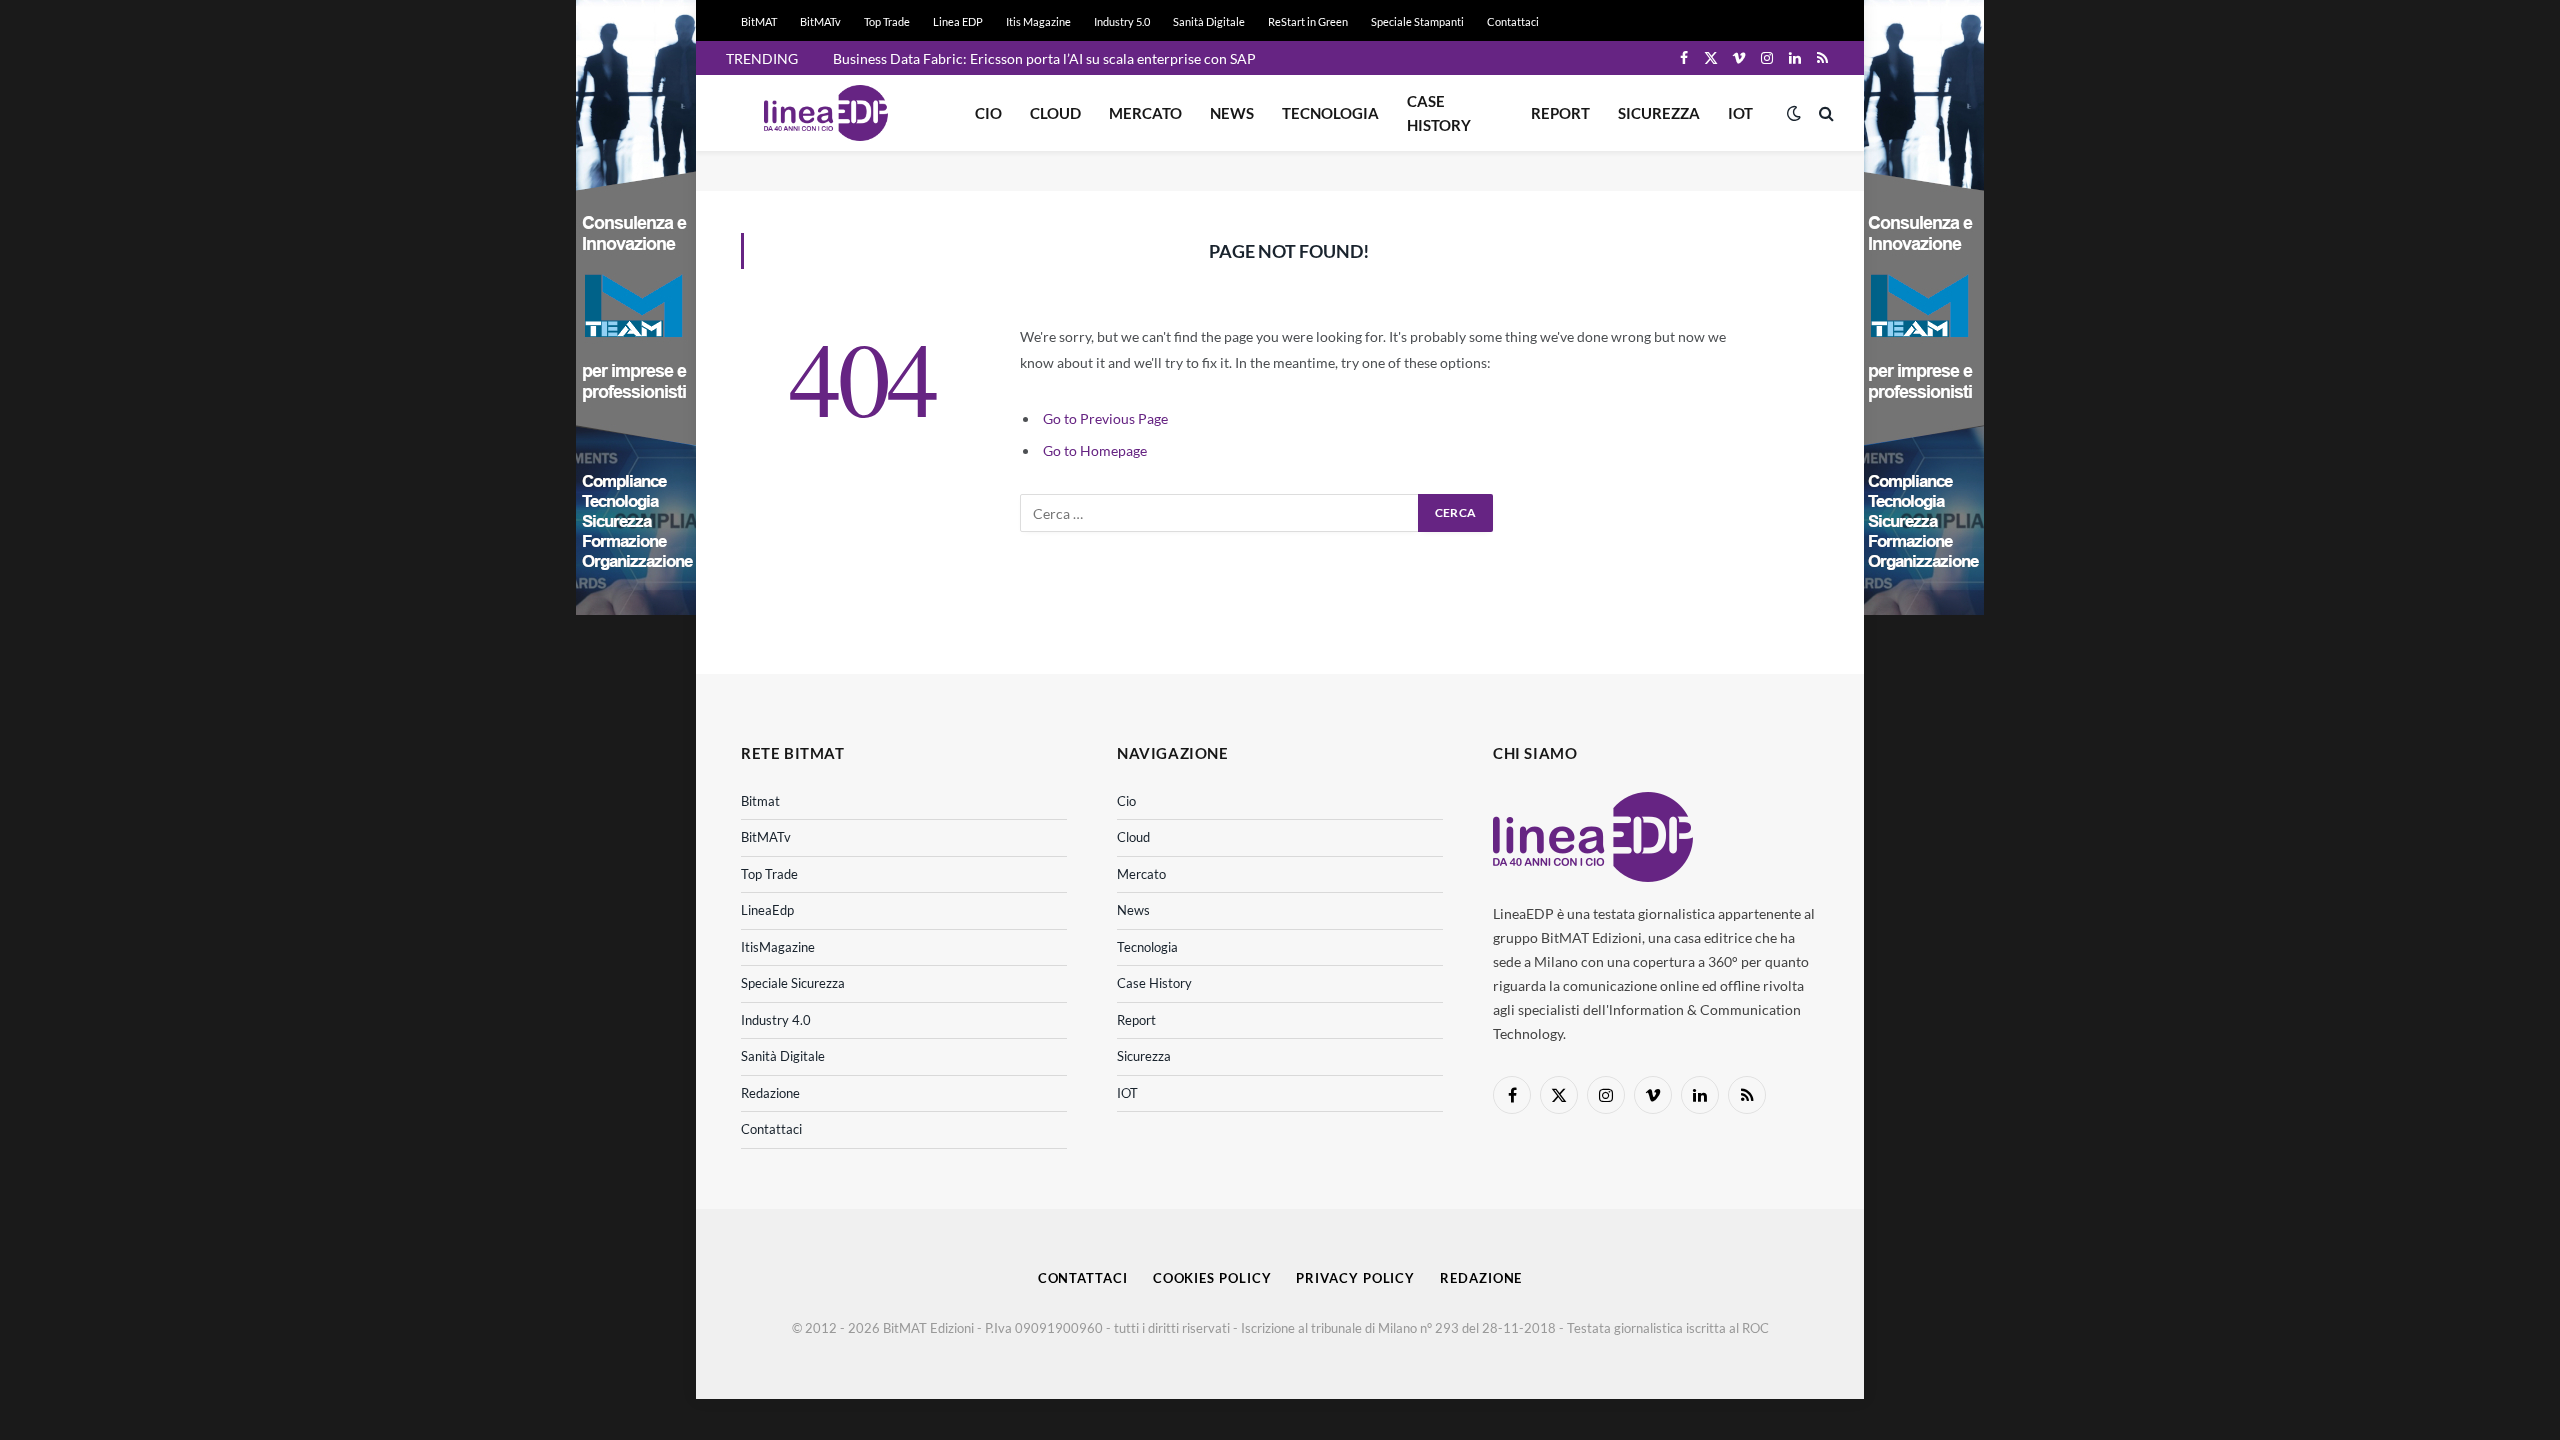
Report (1560, 113)
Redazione (770, 1093)
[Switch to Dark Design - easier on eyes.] (1794, 113)
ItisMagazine (778, 947)
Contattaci (1513, 21)
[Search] (1824, 113)
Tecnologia (1330, 113)
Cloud (1055, 113)
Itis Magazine (1038, 21)
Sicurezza (1659, 113)
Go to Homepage (1095, 450)
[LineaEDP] (826, 113)
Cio (988, 113)
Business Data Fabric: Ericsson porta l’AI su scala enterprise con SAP (1044, 58)
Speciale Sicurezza (793, 983)
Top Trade (887, 21)
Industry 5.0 (1122, 21)
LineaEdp (767, 910)
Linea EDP (958, 21)
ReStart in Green (1308, 21)
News (1232, 113)
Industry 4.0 (776, 1020)
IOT (1740, 113)
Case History (1439, 113)
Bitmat (760, 801)
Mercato (1145, 113)
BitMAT (759, 21)
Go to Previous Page (1105, 418)
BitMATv (820, 21)
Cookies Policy (1212, 1278)
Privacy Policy (1355, 1278)
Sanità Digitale (1209, 21)
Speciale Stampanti (1417, 21)
